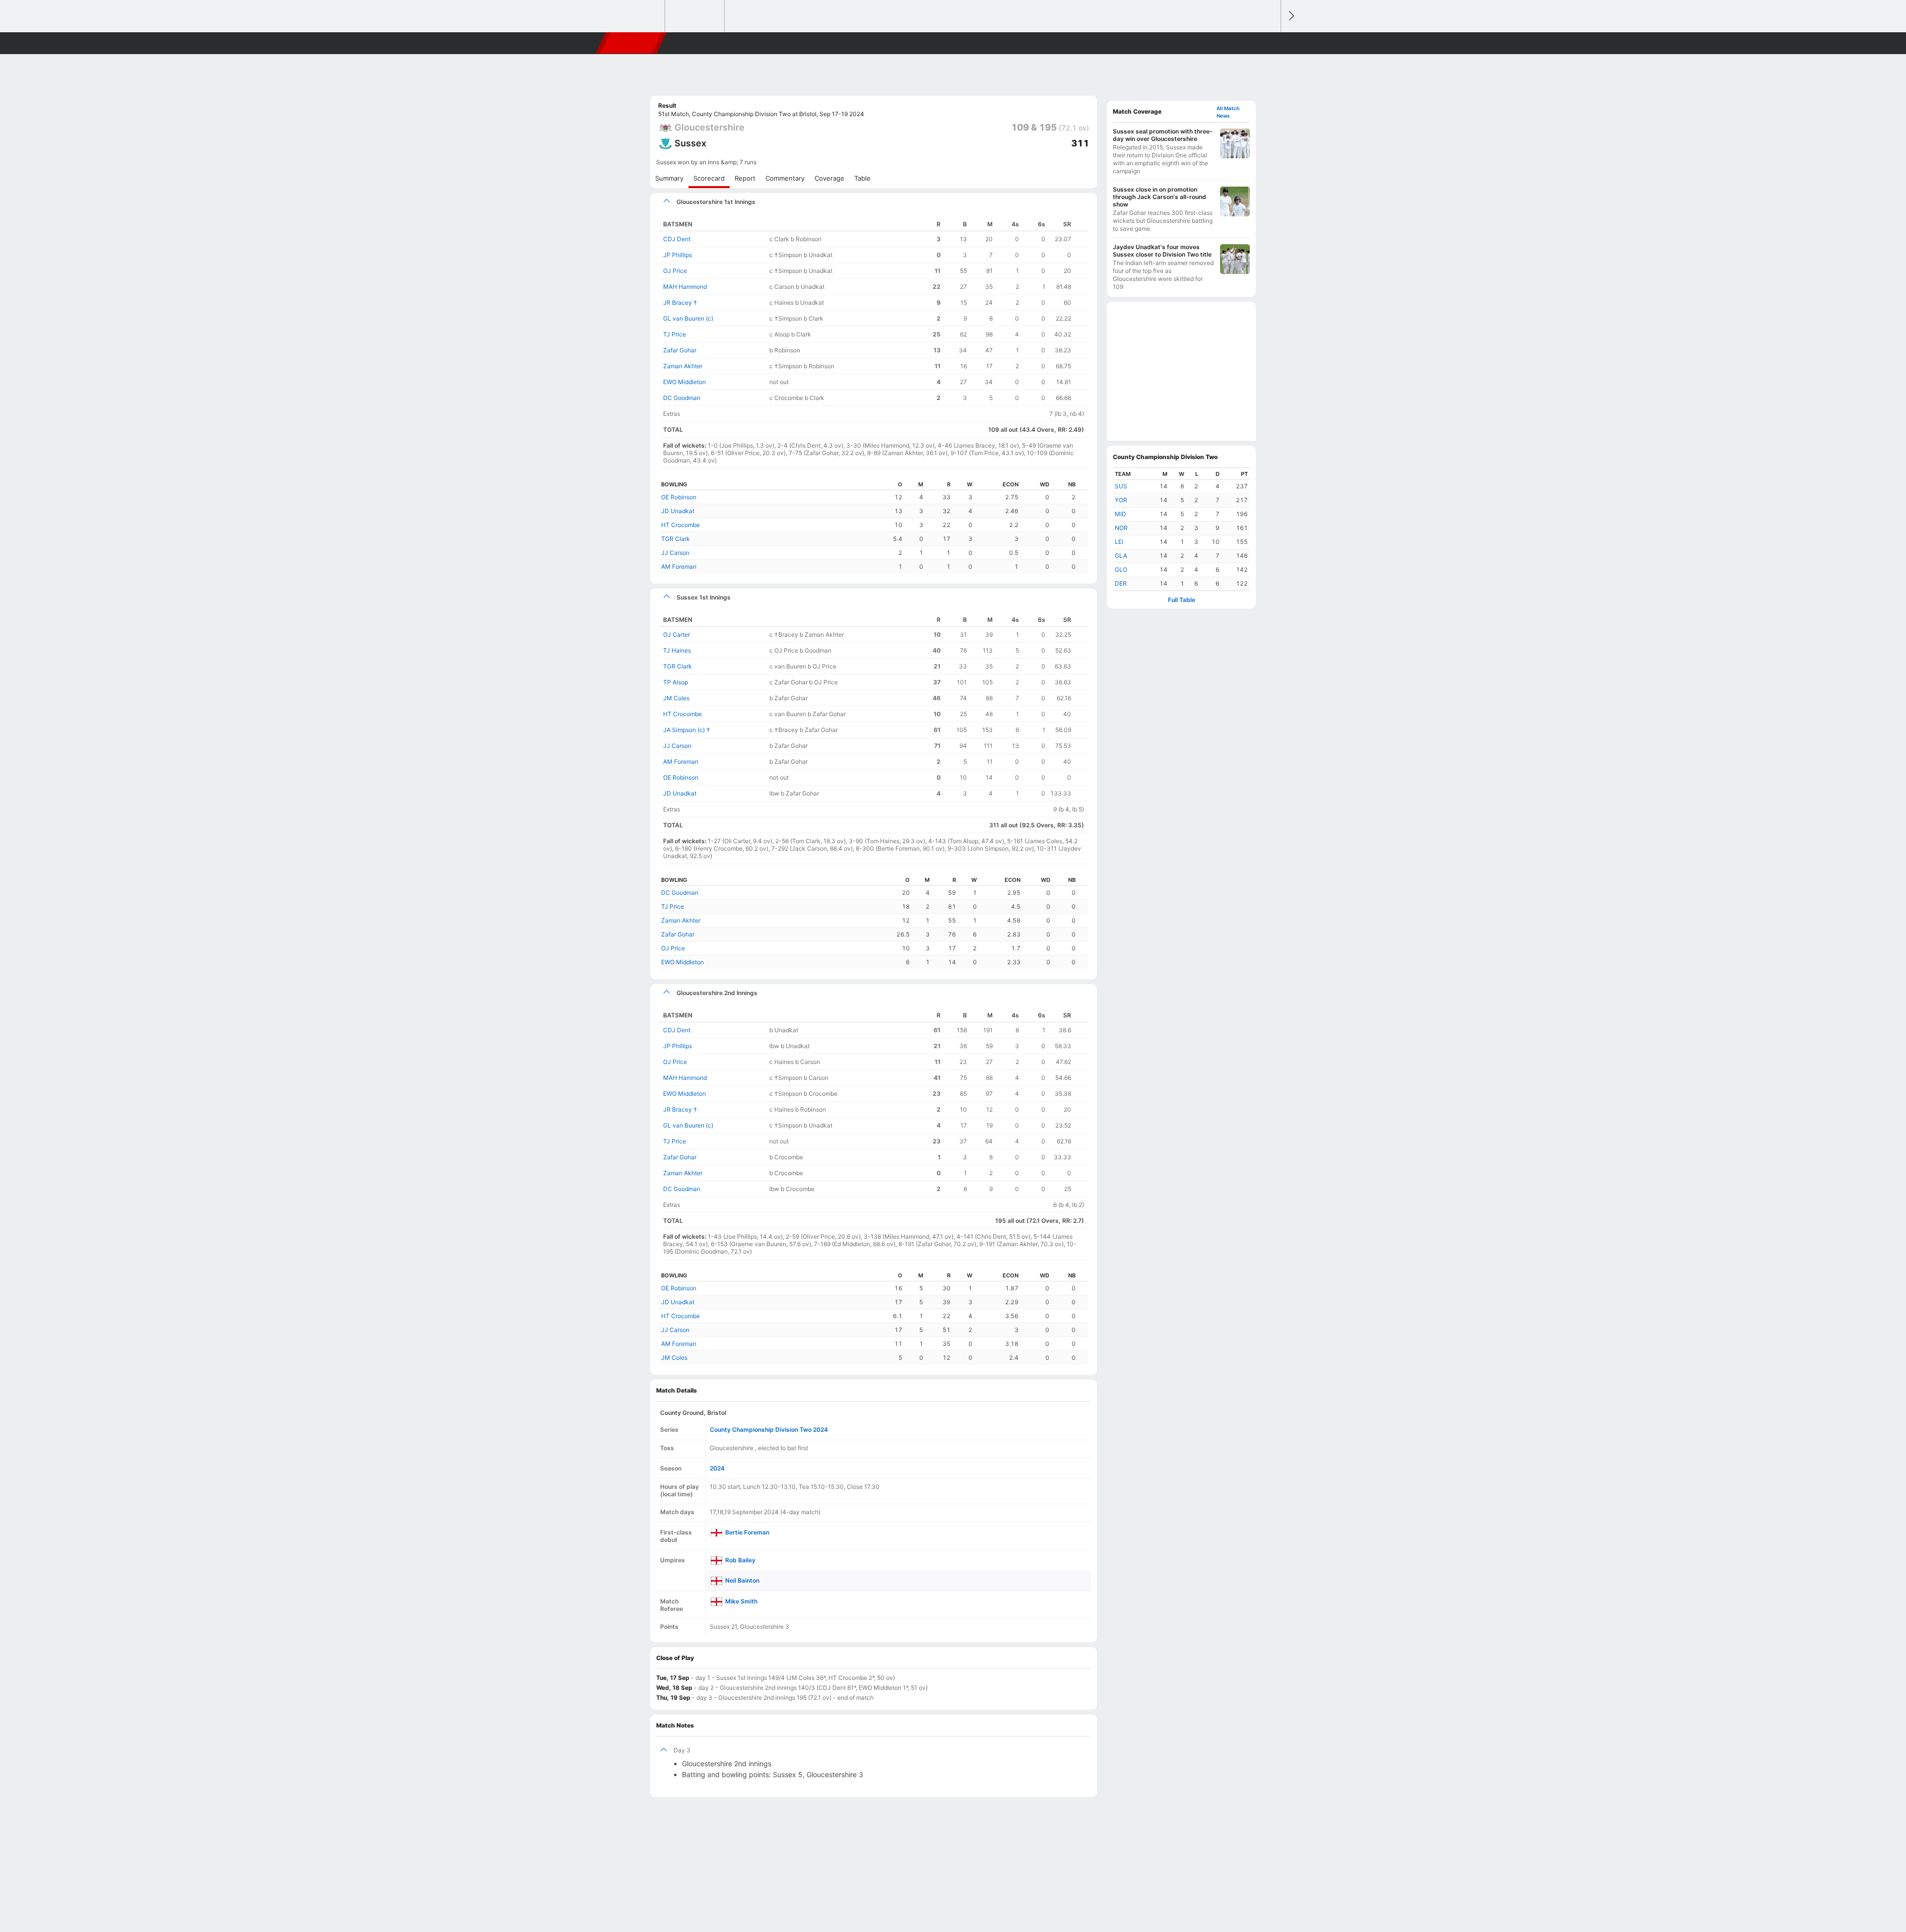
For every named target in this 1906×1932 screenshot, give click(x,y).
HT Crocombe (681, 525)
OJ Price (675, 271)
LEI (1119, 542)
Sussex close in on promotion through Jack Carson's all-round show (1159, 197)
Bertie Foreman (747, 1532)
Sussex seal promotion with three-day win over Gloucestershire (1163, 135)
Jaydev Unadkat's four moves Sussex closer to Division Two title (1162, 251)
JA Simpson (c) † (687, 730)
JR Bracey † (680, 302)
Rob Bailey (740, 1560)
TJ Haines (677, 650)
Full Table (1182, 600)
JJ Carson (675, 553)
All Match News (1228, 112)
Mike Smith (741, 1601)
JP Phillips (678, 255)
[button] (1269, 43)
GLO (1121, 569)
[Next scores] (1291, 16)
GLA (1121, 556)
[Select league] (636, 16)
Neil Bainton (742, 1580)
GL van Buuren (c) (688, 318)
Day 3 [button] (682, 1750)
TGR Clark (676, 539)
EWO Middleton (684, 382)
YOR (1121, 500)
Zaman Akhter (683, 366)
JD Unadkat (678, 511)
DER (1121, 583)
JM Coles (676, 698)
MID (1121, 514)
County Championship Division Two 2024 (769, 1430)
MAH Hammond (685, 287)
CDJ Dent (677, 239)
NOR (1121, 528)
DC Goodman (682, 398)
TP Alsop (676, 682)
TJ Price (675, 334)
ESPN (632, 43)
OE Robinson (679, 497)
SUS (1121, 486)
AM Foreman (679, 566)
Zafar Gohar (680, 350)
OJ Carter (677, 634)
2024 (717, 1468)
